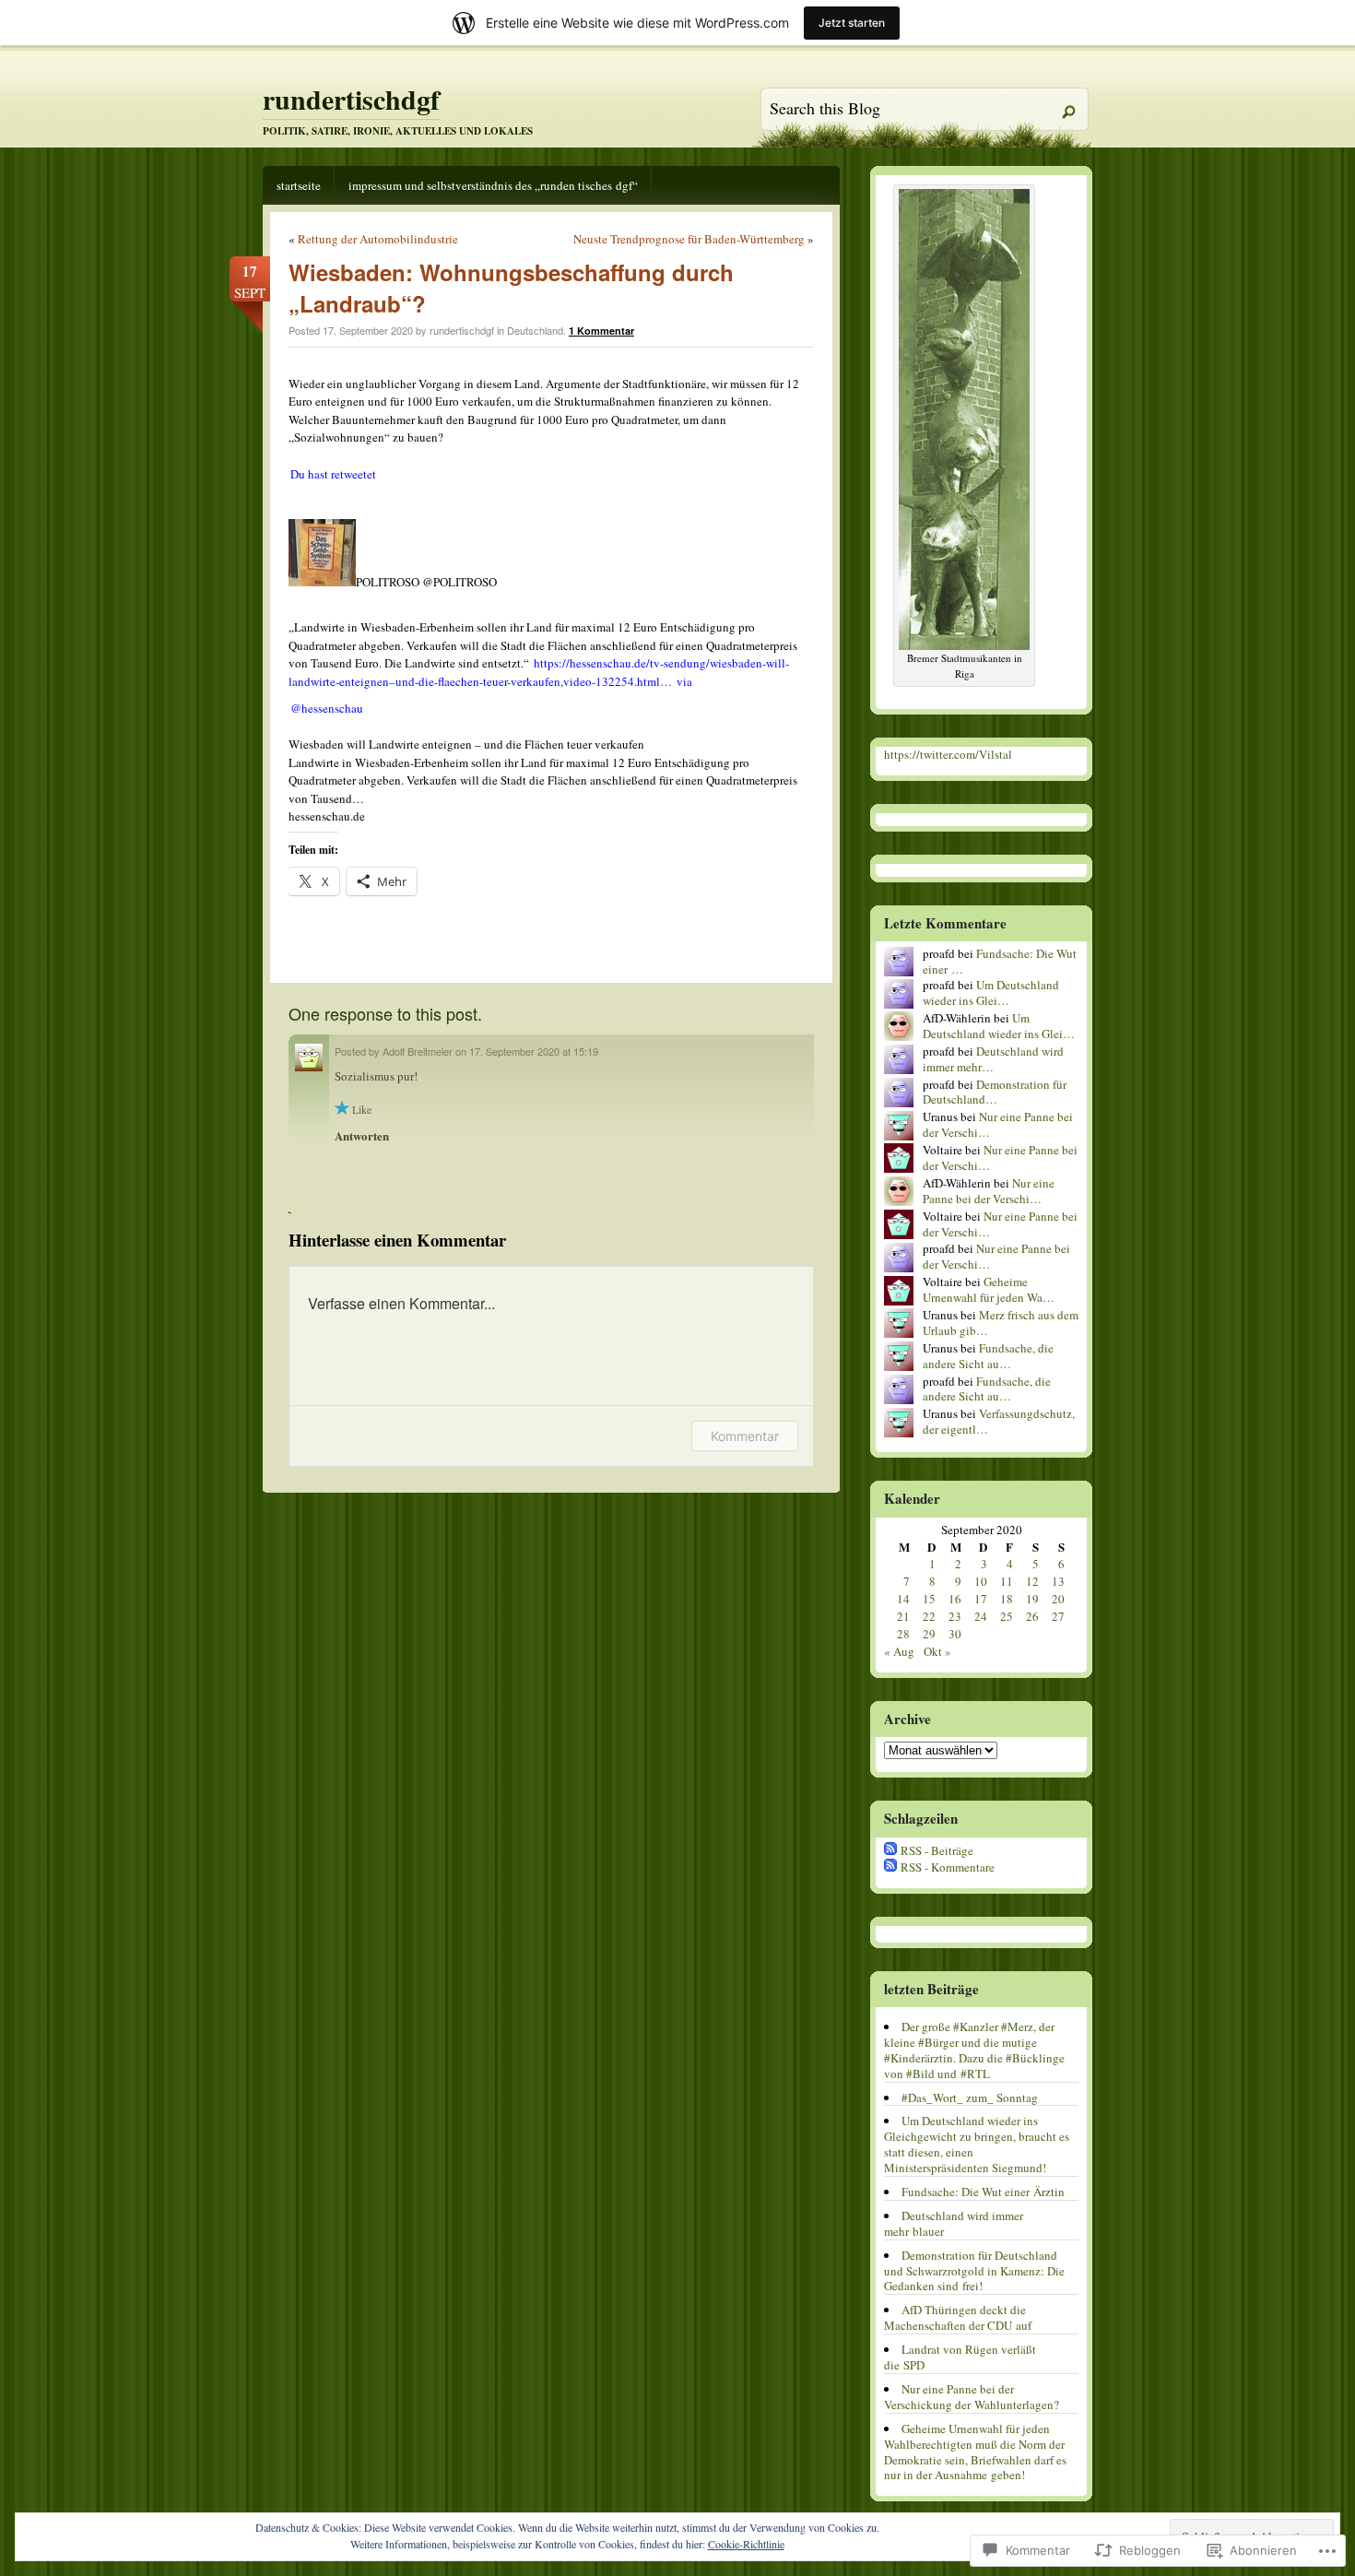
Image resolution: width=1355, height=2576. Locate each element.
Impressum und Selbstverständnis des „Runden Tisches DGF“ (493, 185)
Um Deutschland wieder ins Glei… (991, 993)
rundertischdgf (351, 99)
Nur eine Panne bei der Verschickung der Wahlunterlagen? (972, 2397)
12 (1032, 1581)
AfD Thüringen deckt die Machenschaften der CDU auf (958, 2317)
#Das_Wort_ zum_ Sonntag (970, 2097)
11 (1007, 1581)
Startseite (299, 185)
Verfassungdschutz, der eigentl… (999, 1421)
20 (1058, 1599)
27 (1058, 1616)
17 (981, 1599)
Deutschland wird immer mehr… (993, 1059)
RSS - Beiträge (937, 1850)
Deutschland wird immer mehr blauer (954, 2223)
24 (981, 1616)
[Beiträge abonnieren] (890, 1850)
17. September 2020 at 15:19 (534, 1051)
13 (1058, 1581)
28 (903, 1634)
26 (1032, 1616)
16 (955, 1599)
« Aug (899, 1651)
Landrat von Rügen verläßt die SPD (960, 2357)
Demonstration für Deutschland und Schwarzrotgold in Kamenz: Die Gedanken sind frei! (974, 2271)
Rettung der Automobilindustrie (378, 239)
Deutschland (535, 330)
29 (929, 1634)
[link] (333, 474)
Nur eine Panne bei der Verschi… (998, 1124)
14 (903, 1599)
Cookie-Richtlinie (746, 2544)
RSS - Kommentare (948, 1867)
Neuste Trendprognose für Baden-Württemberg (689, 239)
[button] (551, 610)
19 (1032, 1599)
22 (929, 1616)
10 (981, 1581)
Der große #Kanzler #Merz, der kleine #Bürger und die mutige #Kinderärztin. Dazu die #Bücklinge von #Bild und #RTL (974, 2050)
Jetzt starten (852, 23)
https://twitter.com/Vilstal (948, 754)
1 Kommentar (601, 331)
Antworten (362, 1135)
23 (955, 1616)
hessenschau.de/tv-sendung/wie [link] (539, 672)
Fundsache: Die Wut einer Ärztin (983, 2192)
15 (929, 1599)
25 (1007, 1616)
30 (955, 1634)
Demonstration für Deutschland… (995, 1092)
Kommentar (745, 1436)
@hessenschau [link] (327, 708)
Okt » (937, 1651)
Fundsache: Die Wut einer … (1000, 961)
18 (1007, 1599)
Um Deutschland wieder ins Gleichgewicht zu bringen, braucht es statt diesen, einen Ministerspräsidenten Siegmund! (977, 2144)
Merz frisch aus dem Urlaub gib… (1001, 1323)
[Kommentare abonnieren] (890, 1867)
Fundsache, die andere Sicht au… (988, 1356)
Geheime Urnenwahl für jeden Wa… (989, 1289)
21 (903, 1616)
